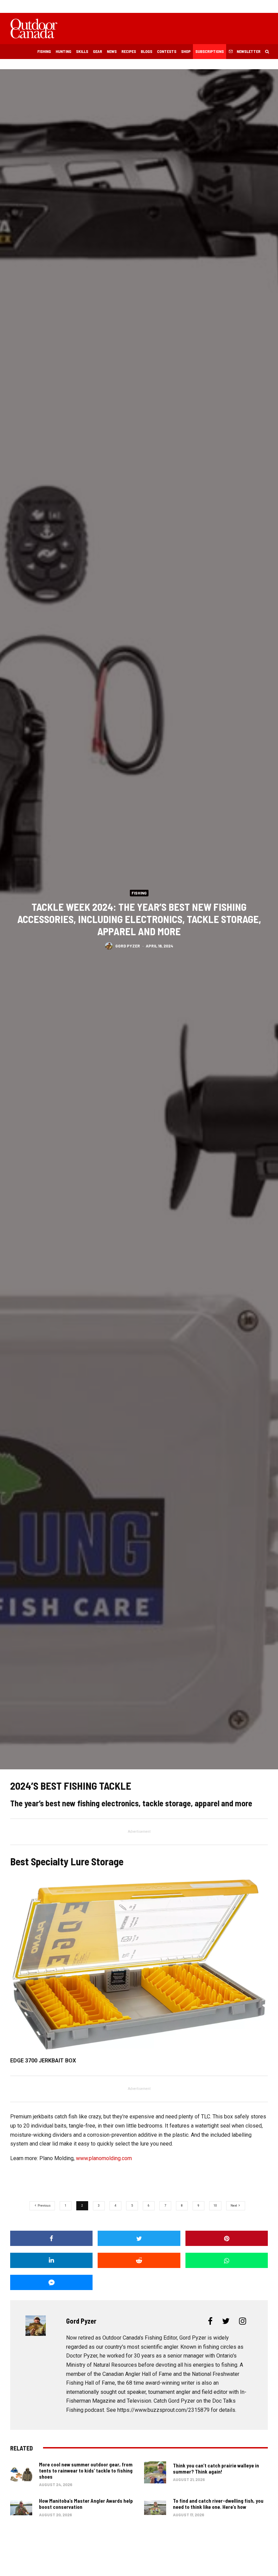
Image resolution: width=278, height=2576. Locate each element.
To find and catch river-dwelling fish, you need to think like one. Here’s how (218, 2504)
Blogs (146, 51)
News (112, 51)
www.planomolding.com (104, 2158)
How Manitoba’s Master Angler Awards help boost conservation (86, 2504)
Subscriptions (210, 51)
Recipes (129, 51)
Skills (82, 51)
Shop (186, 51)
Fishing (44, 51)
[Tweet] (139, 2238)
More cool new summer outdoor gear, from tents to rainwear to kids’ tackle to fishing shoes (86, 2471)
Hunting (63, 51)
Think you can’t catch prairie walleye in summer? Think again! (216, 2468)
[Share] (51, 2238)
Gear (97, 51)
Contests (167, 51)
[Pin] (227, 2238)
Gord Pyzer (128, 945)
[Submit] (139, 2260)
